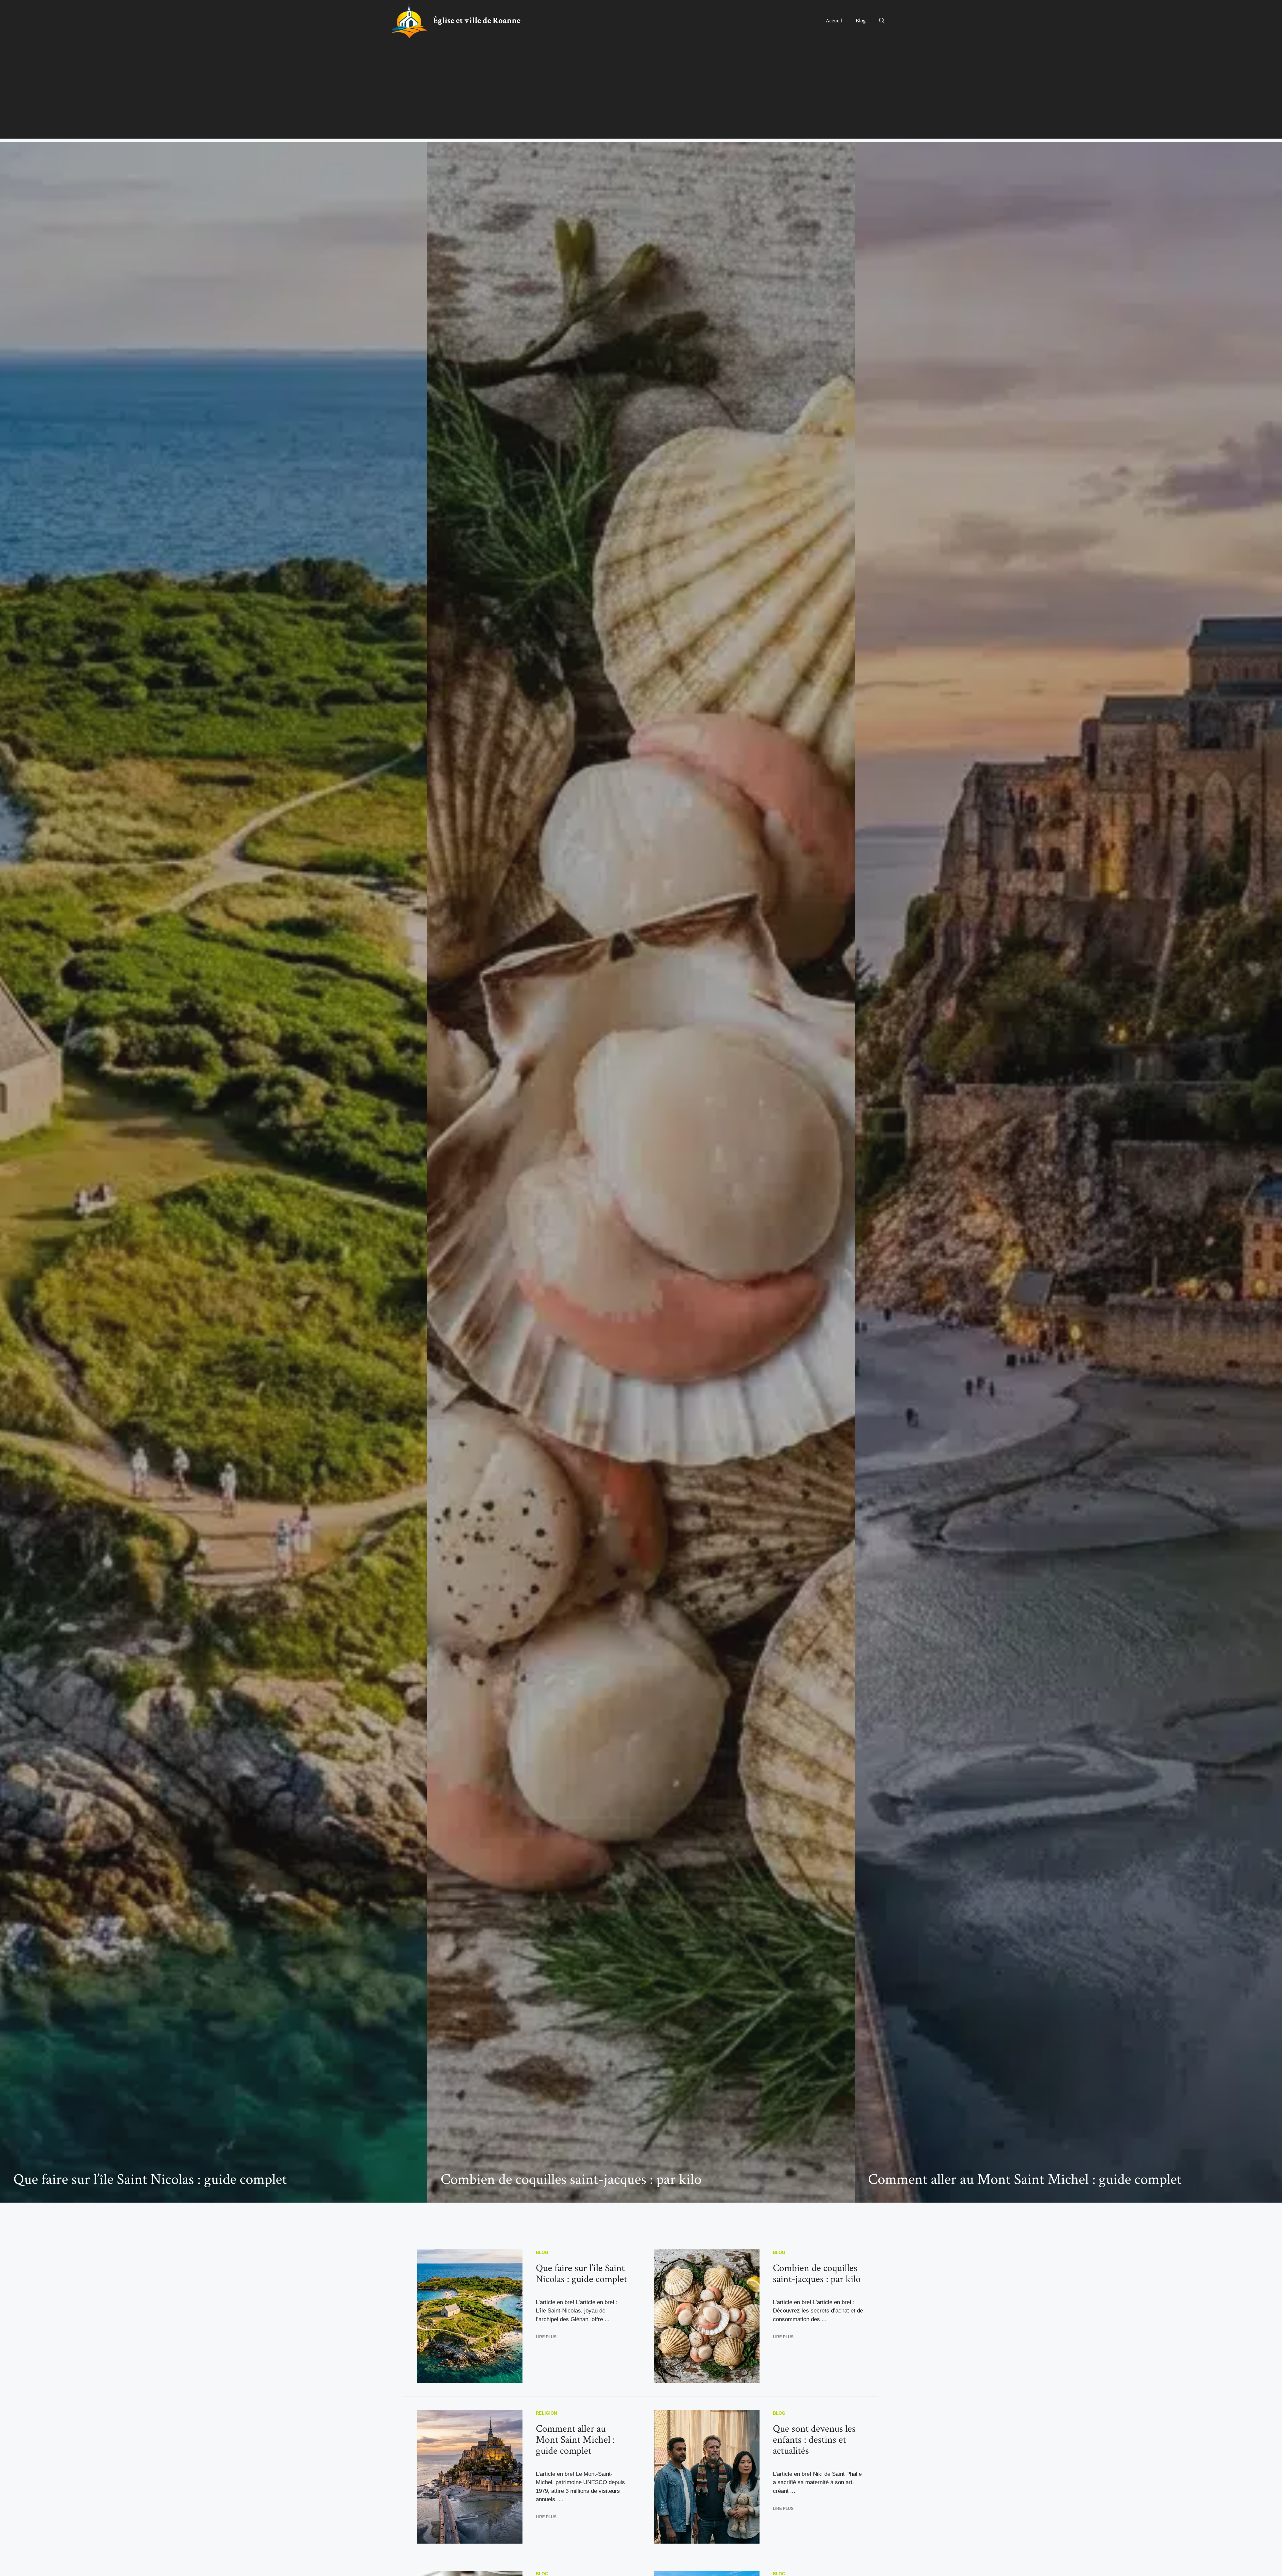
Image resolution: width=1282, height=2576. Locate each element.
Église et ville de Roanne (477, 21)
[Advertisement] (641, 92)
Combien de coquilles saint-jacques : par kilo (571, 2179)
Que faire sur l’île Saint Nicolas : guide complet (150, 2179)
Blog (861, 21)
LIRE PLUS (546, 2337)
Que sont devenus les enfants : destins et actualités (814, 2440)
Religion (546, 2413)
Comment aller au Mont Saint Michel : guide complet (1025, 2179)
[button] (882, 21)
